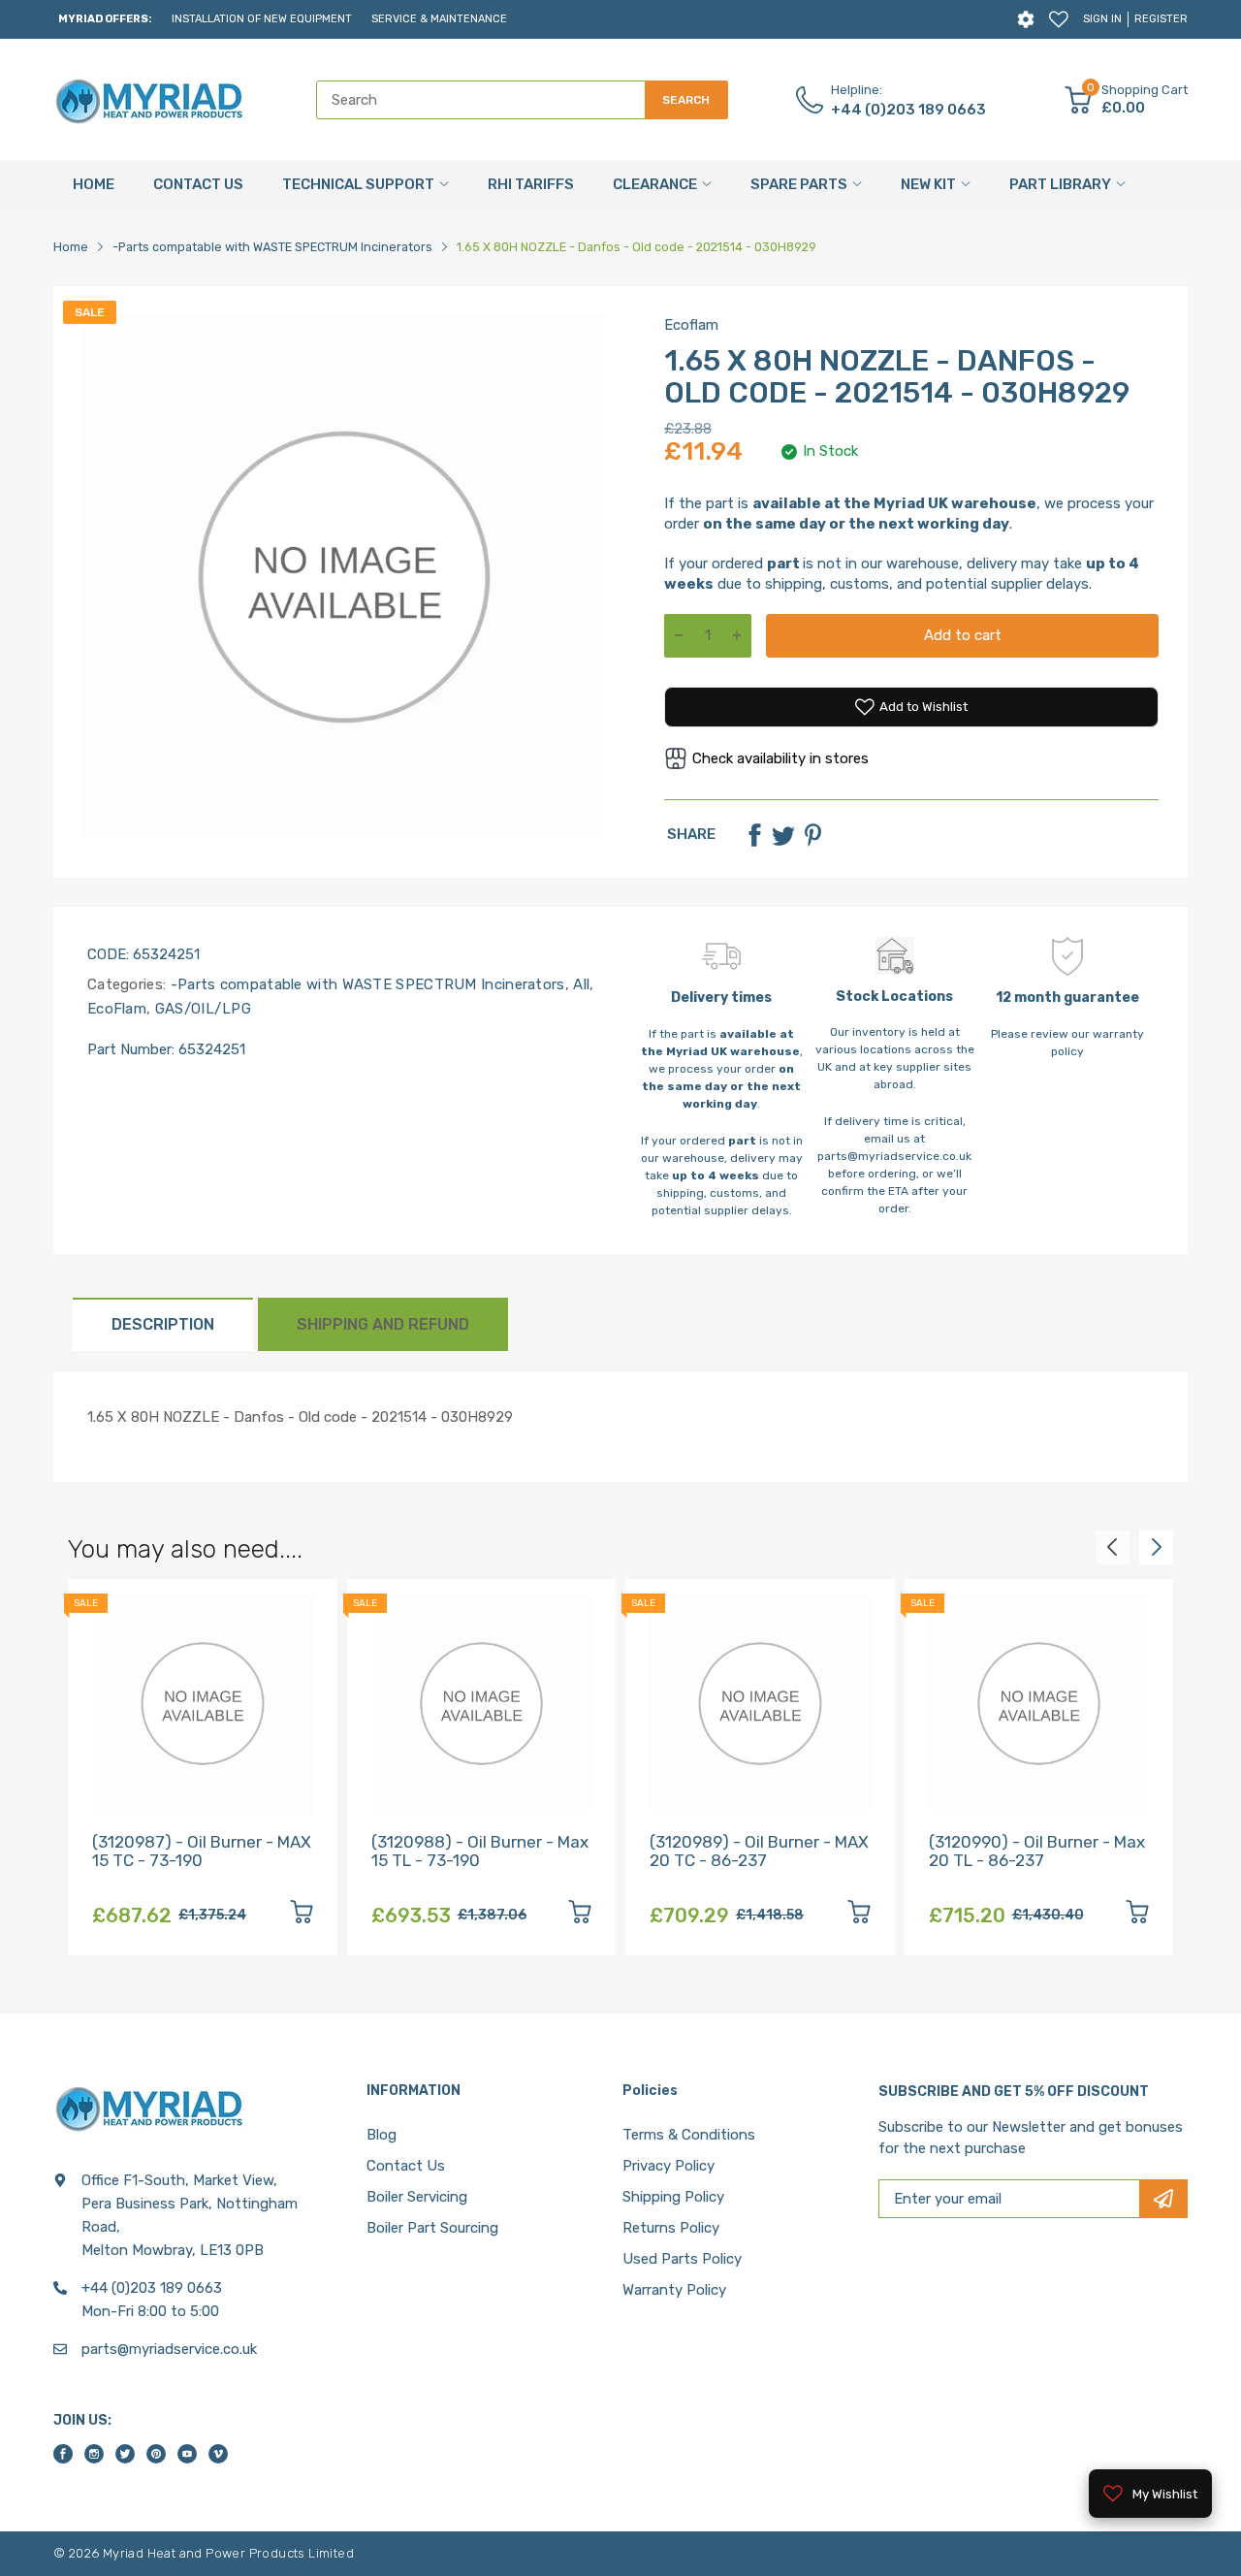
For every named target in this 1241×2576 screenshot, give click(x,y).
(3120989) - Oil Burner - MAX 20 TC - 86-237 (759, 1851)
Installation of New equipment (262, 19)
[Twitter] (783, 835)
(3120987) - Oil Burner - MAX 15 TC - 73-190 (202, 1851)
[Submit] (1163, 2199)
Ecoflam (691, 325)
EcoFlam (117, 1009)
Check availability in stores (780, 758)
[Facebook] (754, 835)
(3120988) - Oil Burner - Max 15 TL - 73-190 (480, 1851)
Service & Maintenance (439, 19)
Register (1161, 19)
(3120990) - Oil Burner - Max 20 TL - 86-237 (1037, 1851)
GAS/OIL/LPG (201, 1009)
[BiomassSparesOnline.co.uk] (150, 100)
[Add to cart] (302, 1915)
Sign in (1102, 19)
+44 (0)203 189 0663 (908, 110)
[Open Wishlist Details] (1059, 19)
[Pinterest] (812, 835)
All (579, 984)
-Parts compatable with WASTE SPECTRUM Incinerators (365, 984)
